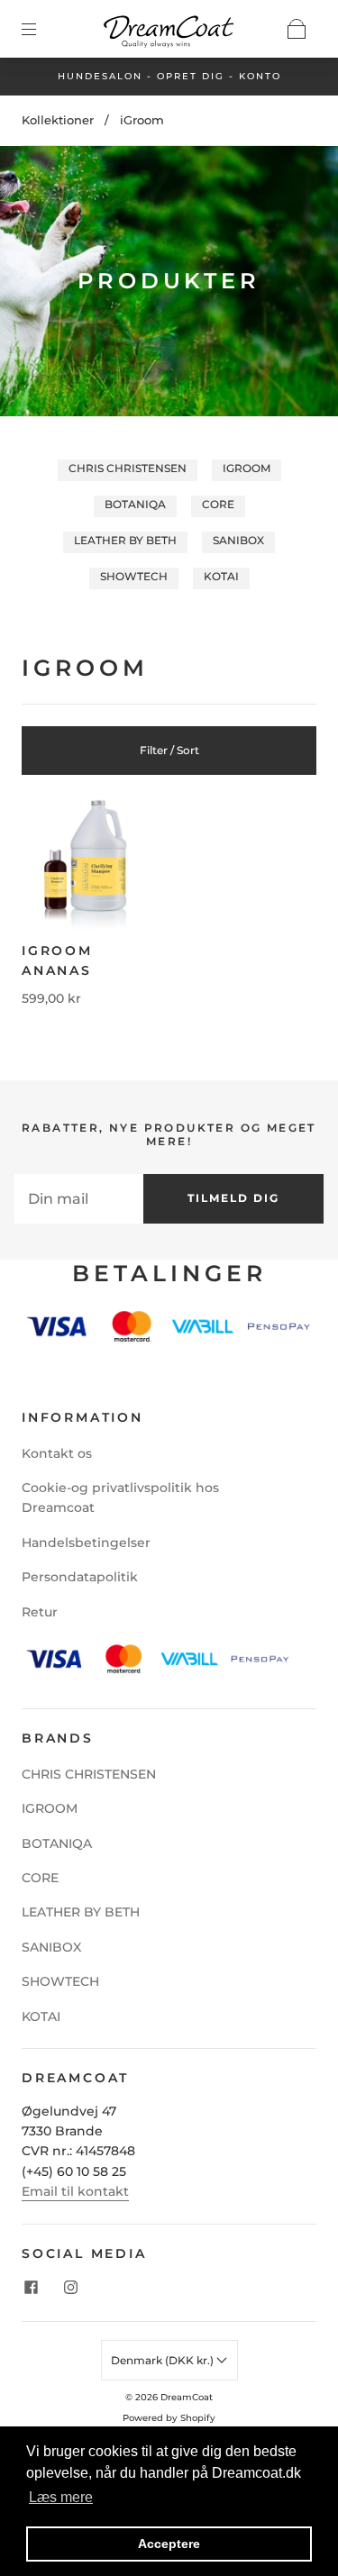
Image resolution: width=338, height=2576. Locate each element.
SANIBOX (238, 540)
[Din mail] (79, 1198)
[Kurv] (297, 29)
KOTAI (221, 576)
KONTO (260, 76)
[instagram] (70, 2287)
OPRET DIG (191, 76)
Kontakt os (57, 1453)
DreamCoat (187, 2397)
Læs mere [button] (61, 2497)
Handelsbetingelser (86, 1543)
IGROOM (247, 468)
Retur (40, 1612)
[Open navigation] (41, 29)
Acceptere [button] (169, 2544)
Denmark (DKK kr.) (164, 2360)
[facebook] (31, 2287)
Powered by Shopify (169, 2418)
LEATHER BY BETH (125, 540)
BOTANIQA (135, 504)
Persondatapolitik (80, 1577)
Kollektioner (58, 120)
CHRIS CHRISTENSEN (128, 468)
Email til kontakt (75, 2191)
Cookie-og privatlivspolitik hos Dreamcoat (120, 1497)
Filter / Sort (169, 750)
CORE (218, 504)
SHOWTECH (134, 576)
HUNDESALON (100, 76)
